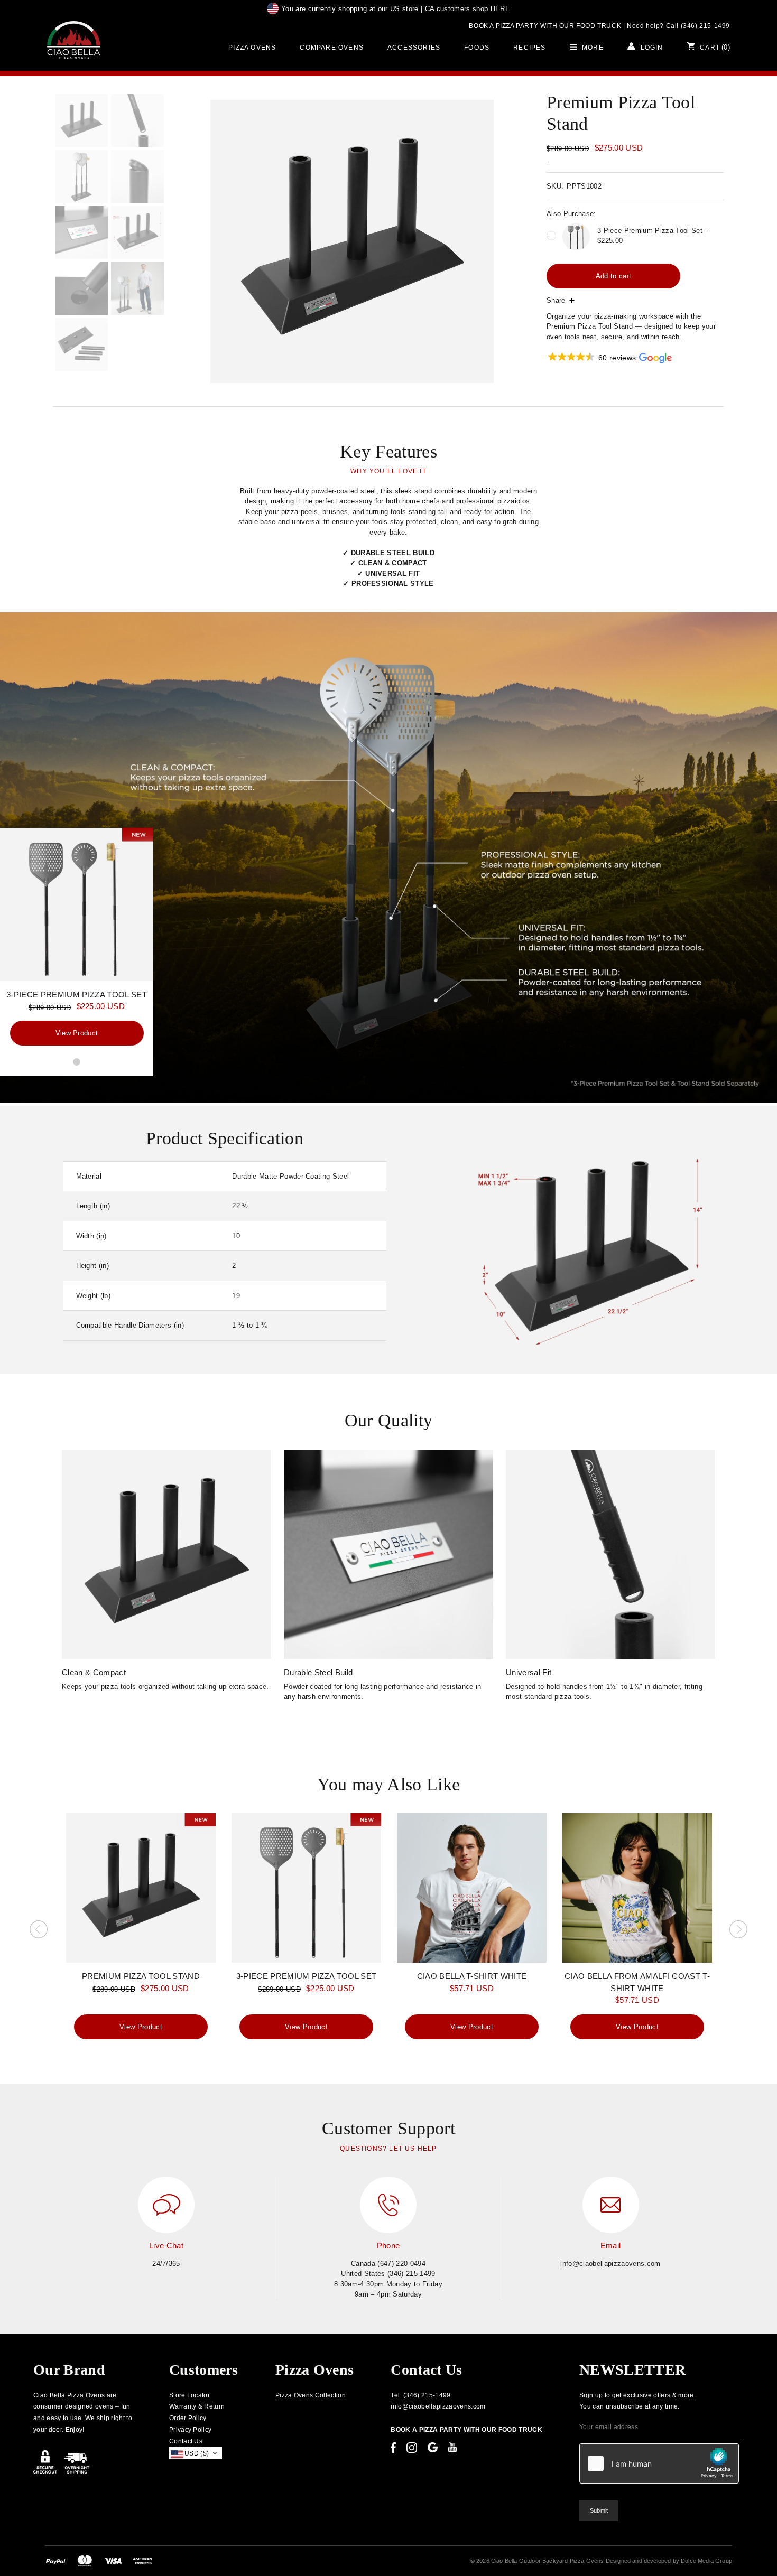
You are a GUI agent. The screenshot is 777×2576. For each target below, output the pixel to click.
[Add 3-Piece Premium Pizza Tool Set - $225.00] (551, 236)
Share (556, 300)
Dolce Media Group (706, 2561)
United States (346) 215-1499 (388, 2274)
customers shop (468, 9)
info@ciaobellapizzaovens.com (610, 2264)
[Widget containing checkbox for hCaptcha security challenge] (659, 2463)
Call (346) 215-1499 (698, 26)
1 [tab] (77, 1062)
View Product (77, 1033)
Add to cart (614, 276)
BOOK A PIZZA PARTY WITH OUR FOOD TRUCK (545, 26)
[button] (609, 358)
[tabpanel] (77, 941)
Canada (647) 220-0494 (388, 2264)
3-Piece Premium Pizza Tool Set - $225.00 (652, 236)
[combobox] (196, 2453)
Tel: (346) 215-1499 (420, 2395)
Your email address (609, 2427)
